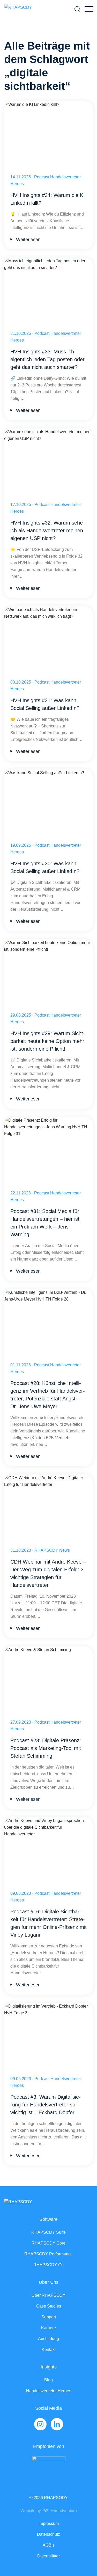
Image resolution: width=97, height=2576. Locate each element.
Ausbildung (48, 2339)
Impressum (49, 2523)
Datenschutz (48, 2534)
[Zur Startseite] (18, 9)
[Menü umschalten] (89, 9)
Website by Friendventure (49, 2511)
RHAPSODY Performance (48, 2254)
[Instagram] (40, 2424)
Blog (48, 2380)
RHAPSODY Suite (48, 2232)
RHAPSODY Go (48, 2265)
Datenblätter (48, 2556)
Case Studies (49, 2306)
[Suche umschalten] (78, 9)
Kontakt (49, 2349)
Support (49, 2317)
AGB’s (49, 2545)
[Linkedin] (57, 2424)
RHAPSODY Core (48, 2243)
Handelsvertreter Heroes (49, 2391)
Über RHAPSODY (48, 2295)
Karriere (48, 2328)
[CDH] (48, 2467)
